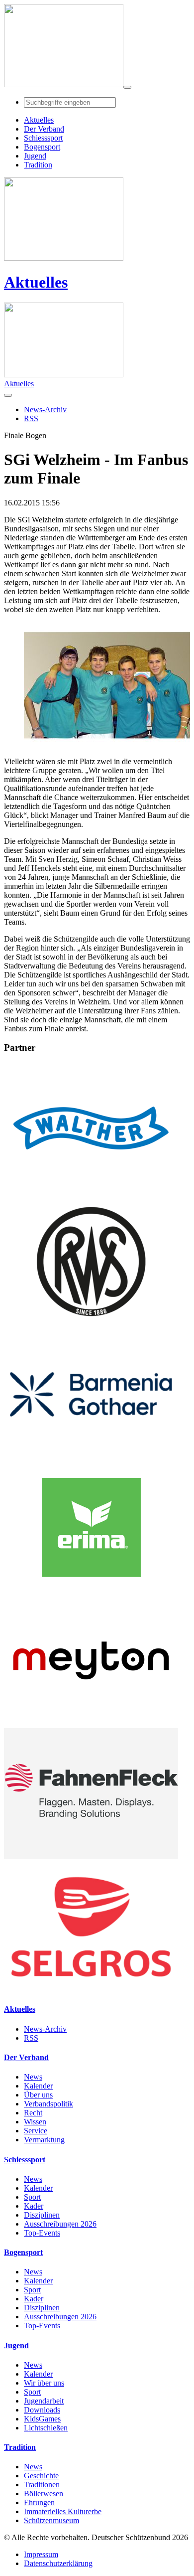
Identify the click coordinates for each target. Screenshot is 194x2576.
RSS (31, 2038)
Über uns (38, 2095)
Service (36, 2131)
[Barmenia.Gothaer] (91, 1457)
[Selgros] (91, 1990)
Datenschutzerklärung (58, 2563)
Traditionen (42, 2485)
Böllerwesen (44, 2494)
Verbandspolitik (48, 2104)
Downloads (42, 2410)
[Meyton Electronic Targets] (91, 1723)
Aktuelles (36, 282)
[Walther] (91, 1191)
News (33, 2077)
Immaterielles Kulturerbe (63, 2511)
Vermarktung (44, 2140)
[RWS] (91, 1324)
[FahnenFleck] (91, 1856)
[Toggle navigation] (127, 87)
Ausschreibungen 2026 (60, 2224)
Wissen (35, 2122)
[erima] (91, 1590)
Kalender (38, 2086)
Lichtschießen (46, 2428)
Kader (34, 2206)
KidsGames (42, 2419)
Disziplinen (42, 2215)
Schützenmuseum (51, 2520)
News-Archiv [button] (45, 409)
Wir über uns (44, 2383)
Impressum (41, 2554)
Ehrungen (39, 2502)
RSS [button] (31, 418)
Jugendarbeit (44, 2401)
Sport (32, 2197)
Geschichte (41, 2476)
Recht (33, 2113)
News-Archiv (45, 2029)
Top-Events (42, 2233)
